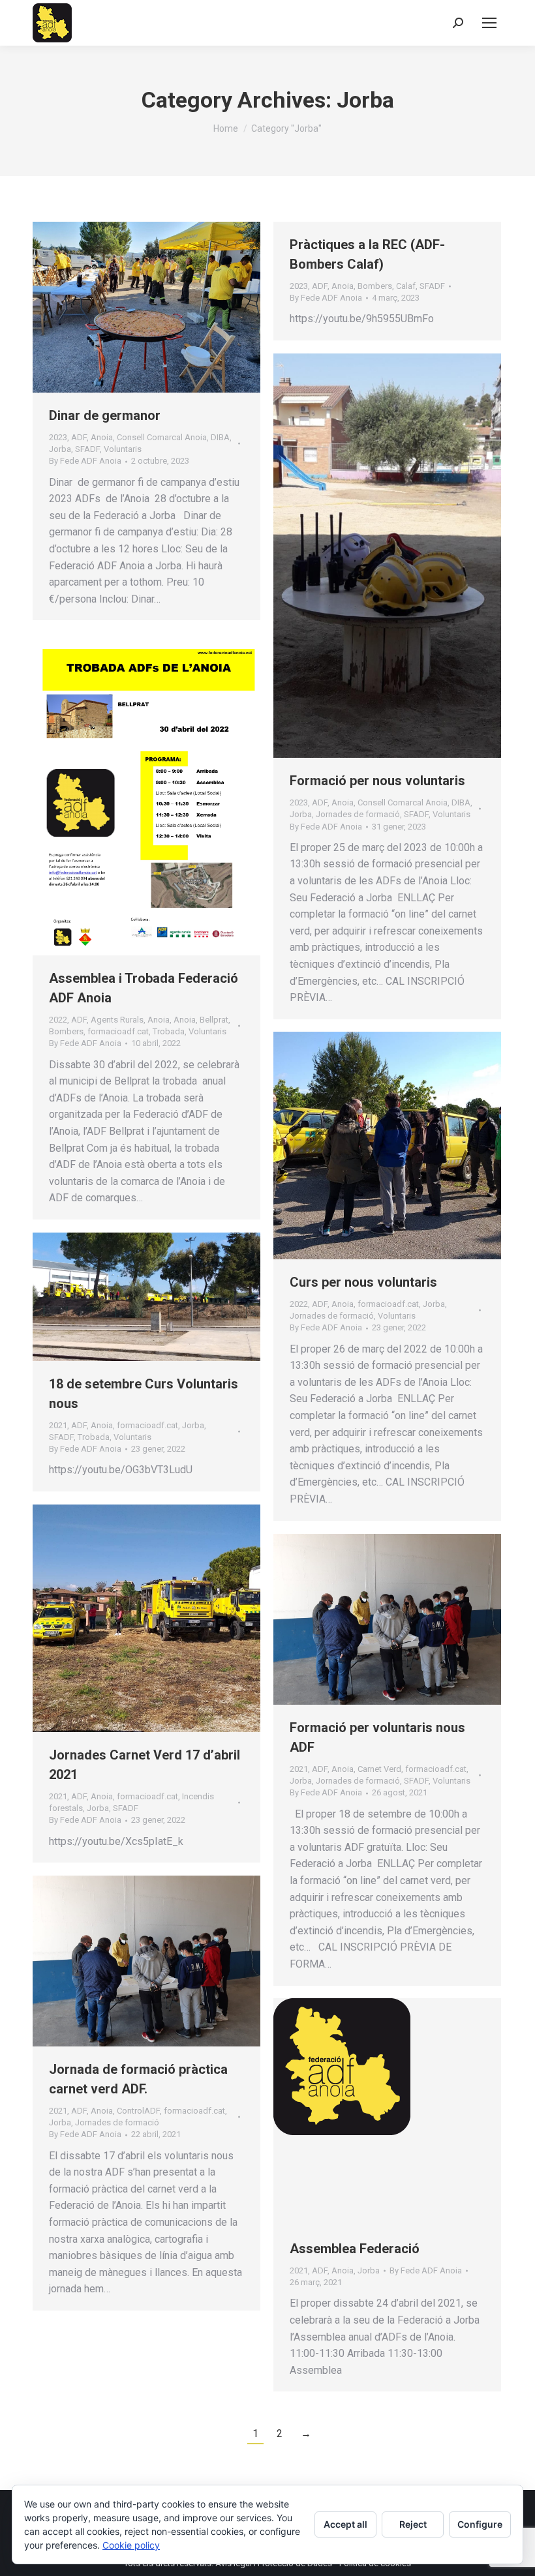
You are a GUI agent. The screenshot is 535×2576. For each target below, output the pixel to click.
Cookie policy (131, 2545)
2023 (58, 437)
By (85, 461)
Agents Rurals (117, 1020)
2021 (58, 1425)
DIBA (220, 437)
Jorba (60, 449)
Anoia (102, 437)
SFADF (87, 449)
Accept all (345, 2524)
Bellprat (214, 1020)
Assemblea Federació (355, 2249)
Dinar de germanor (105, 415)
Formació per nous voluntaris (377, 781)
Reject (413, 2524)
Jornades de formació (358, 814)
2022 (58, 1020)
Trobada (169, 1031)
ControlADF (138, 2111)
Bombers (375, 286)
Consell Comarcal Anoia (162, 437)
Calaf (406, 286)
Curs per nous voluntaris (363, 1282)
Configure (480, 2524)
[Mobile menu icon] (489, 23)
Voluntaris (123, 449)
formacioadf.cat (118, 1031)
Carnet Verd (379, 1769)
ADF (79, 437)
